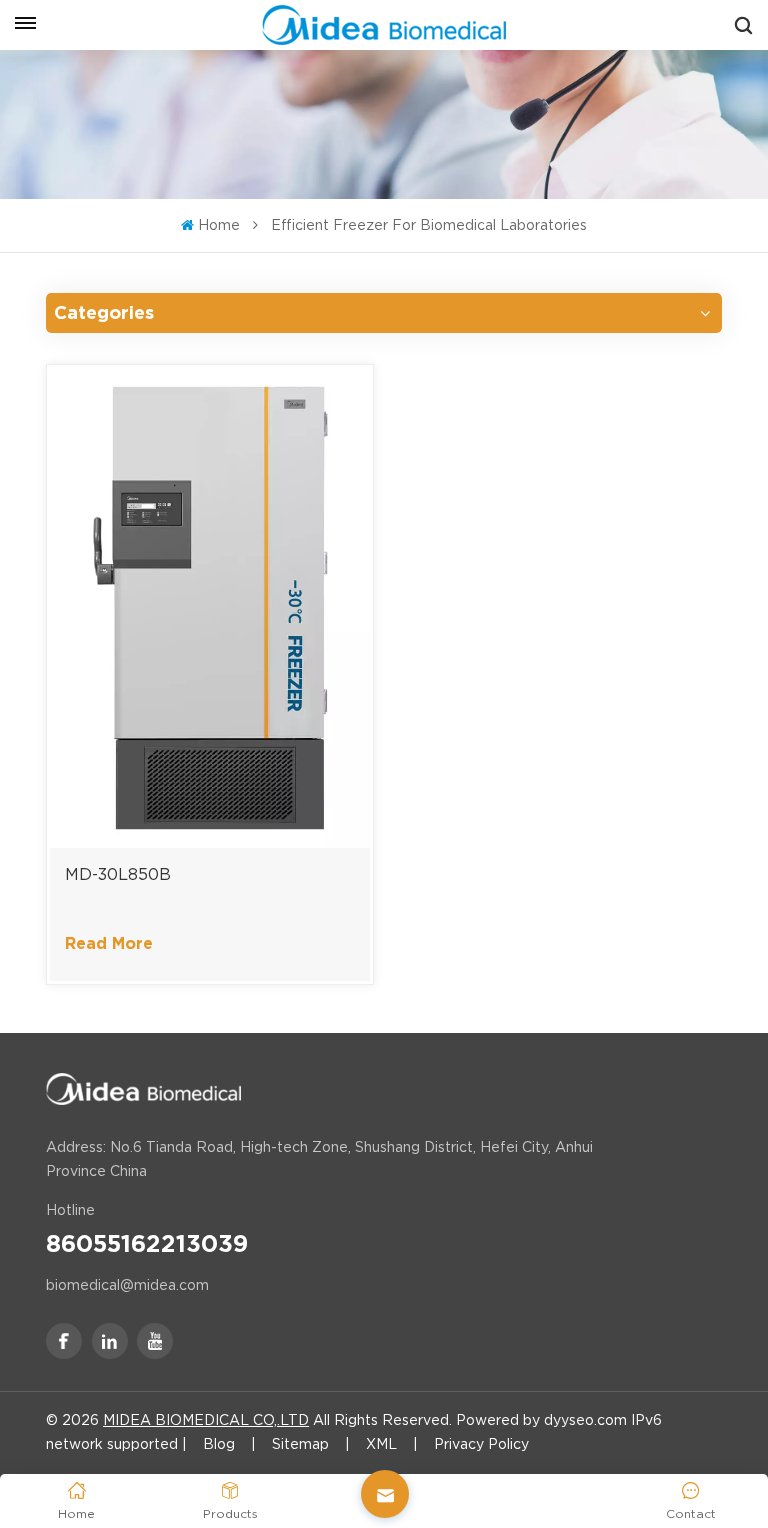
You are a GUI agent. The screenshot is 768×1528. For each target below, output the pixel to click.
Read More (109, 943)
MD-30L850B (118, 874)
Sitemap (300, 1444)
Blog (219, 1444)
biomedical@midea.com (127, 1285)
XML (381, 1444)
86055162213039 (147, 1244)
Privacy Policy (481, 1444)
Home (218, 225)
